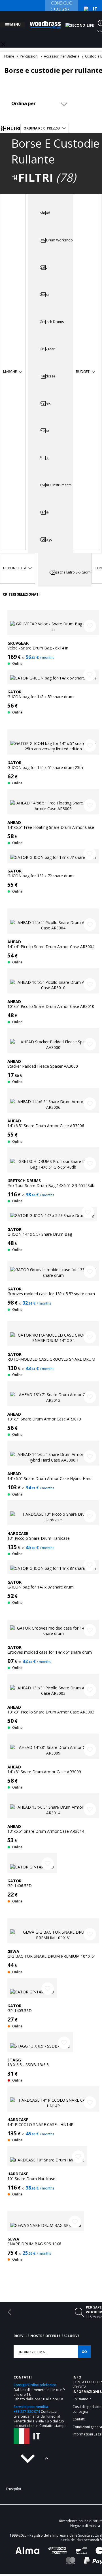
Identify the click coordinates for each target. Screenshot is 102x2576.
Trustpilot (13, 2482)
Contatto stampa (53, 2419)
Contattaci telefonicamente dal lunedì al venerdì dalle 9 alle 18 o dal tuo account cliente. (39, 2412)
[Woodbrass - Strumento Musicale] (48, 21)
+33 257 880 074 (27, 2405)
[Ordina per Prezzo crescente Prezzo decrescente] (41, 97)
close (3, 37)
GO (84, 2345)
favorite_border (90, 619)
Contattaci (84, 2375)
